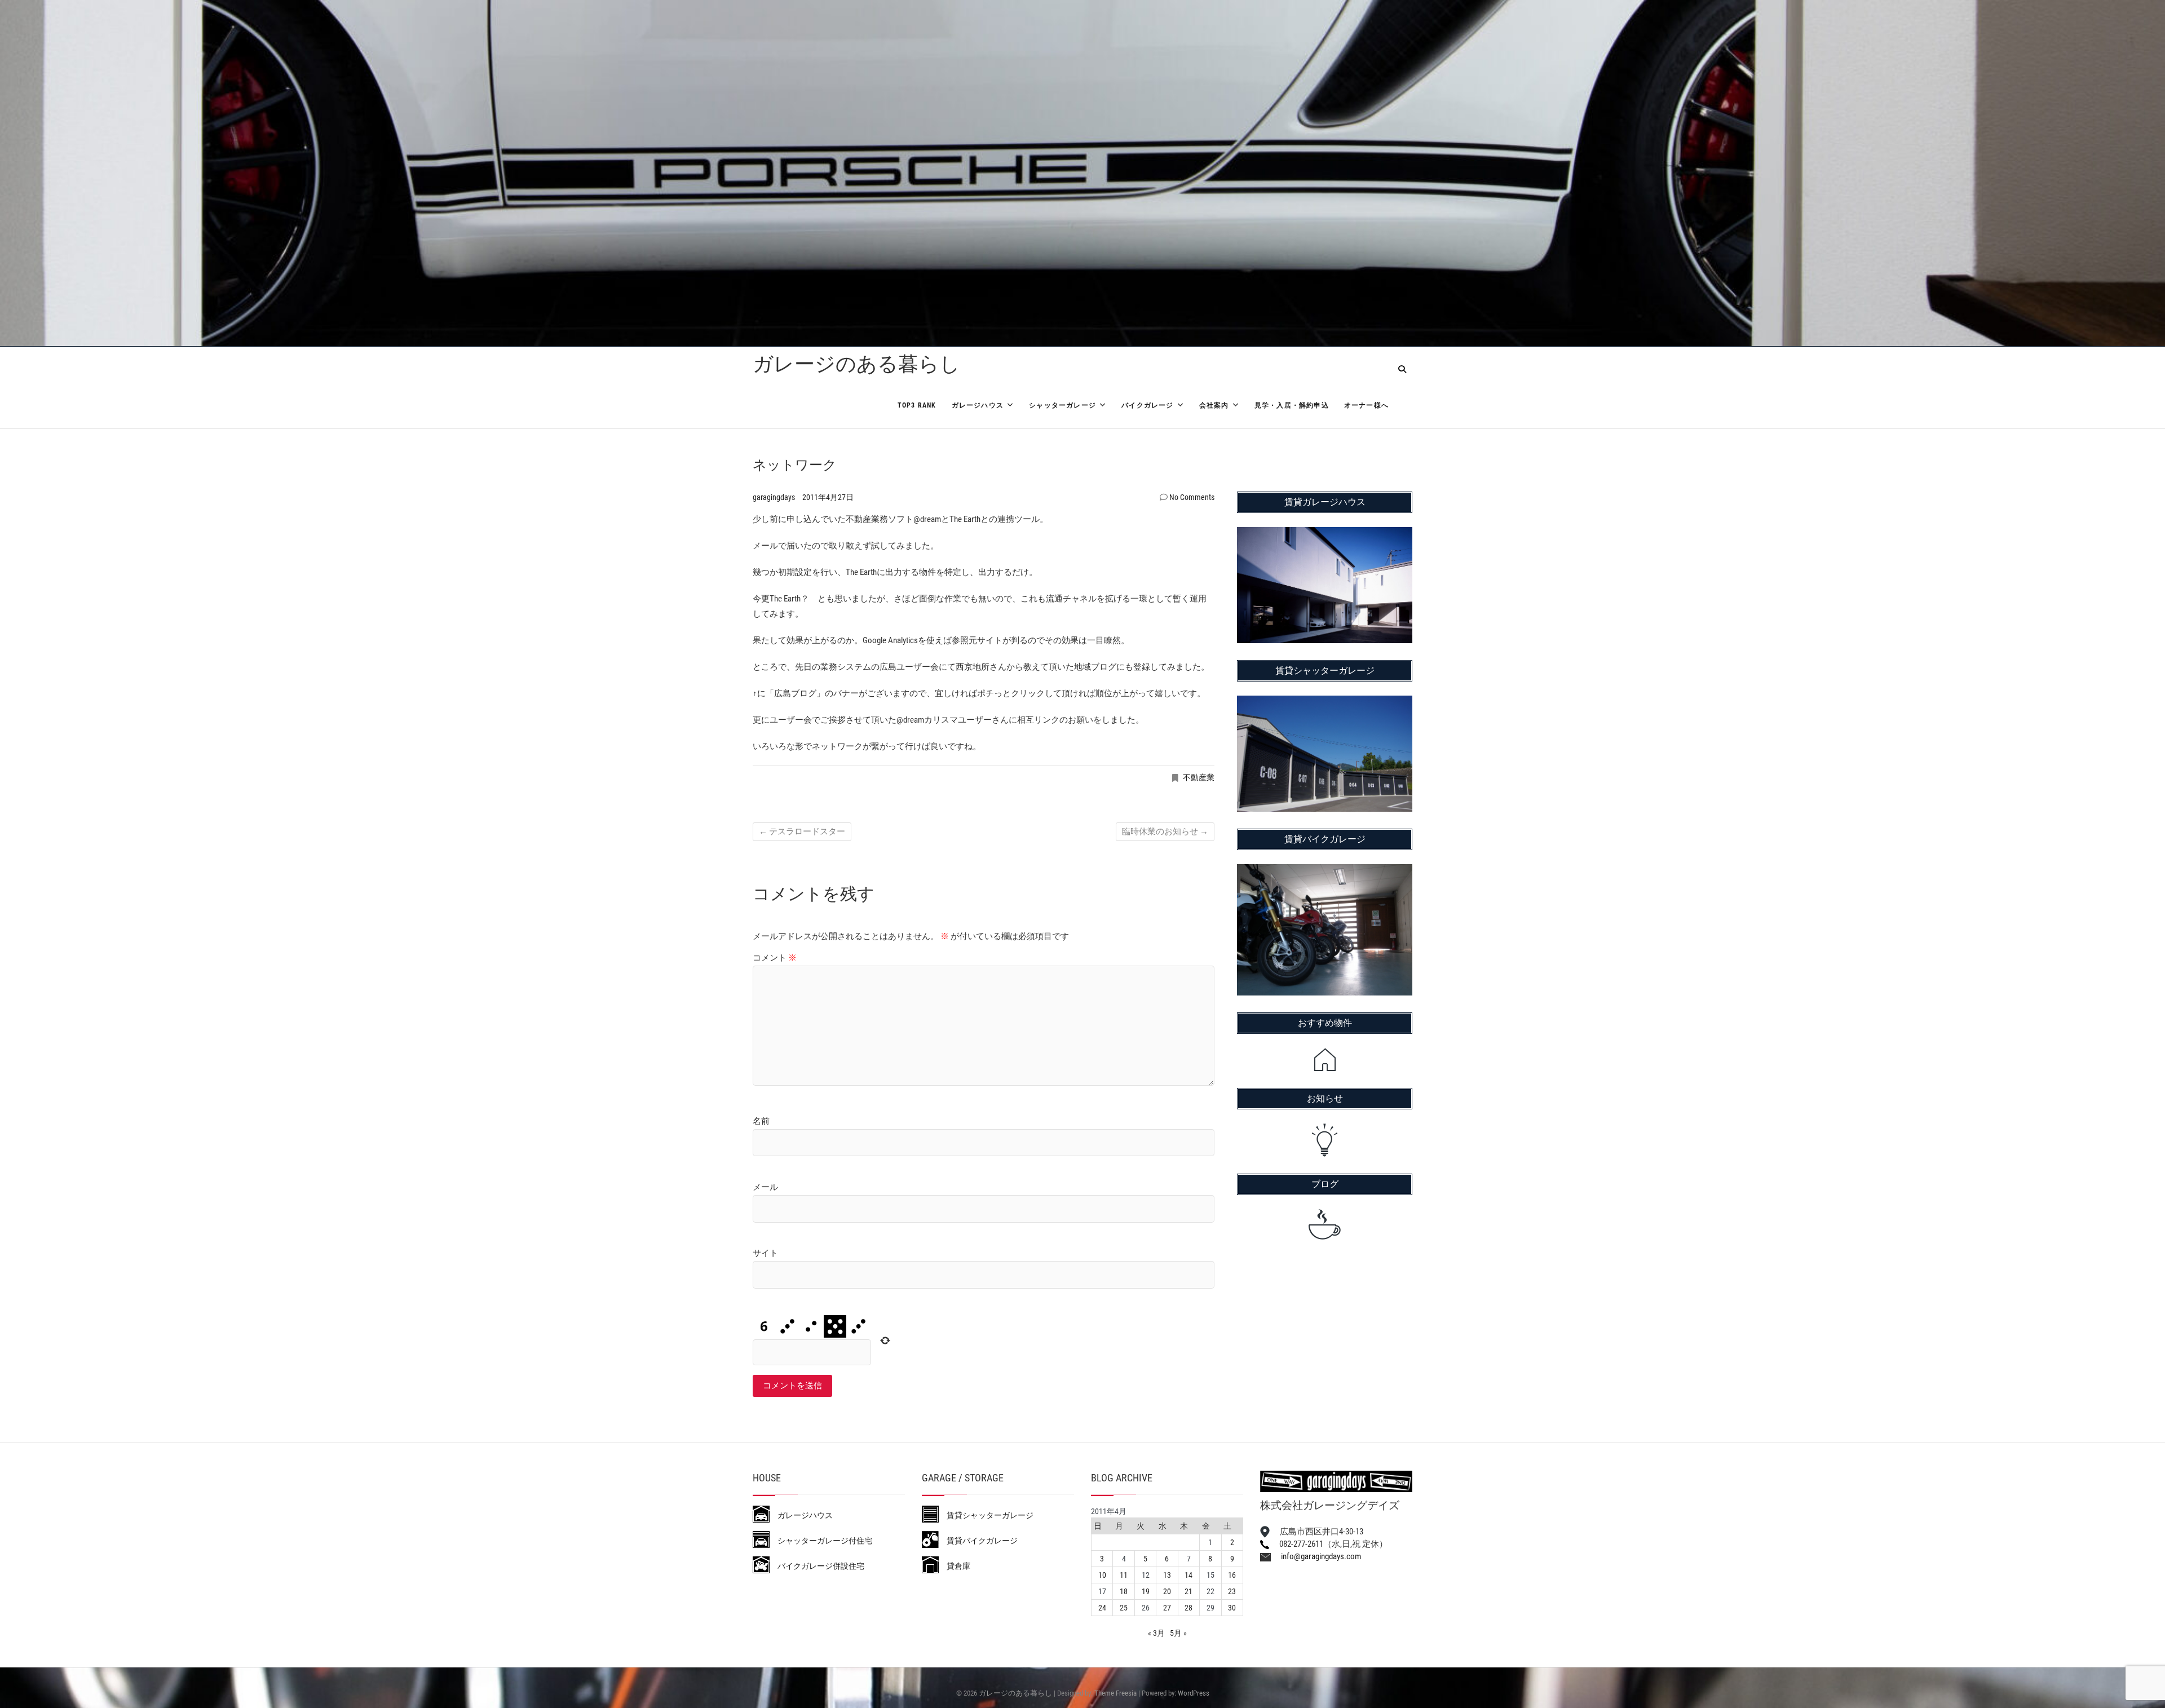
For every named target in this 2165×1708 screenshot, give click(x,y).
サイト (765, 1253)
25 (1124, 1608)
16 (1232, 1575)
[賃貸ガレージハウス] (1325, 534)
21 (1188, 1591)
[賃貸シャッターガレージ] (1325, 703)
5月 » (1178, 1633)
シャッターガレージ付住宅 (821, 1541)
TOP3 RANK (917, 405)
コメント (775, 958)
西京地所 (973, 667)
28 (1188, 1608)
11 (1124, 1575)
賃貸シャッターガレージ (986, 1515)
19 (1146, 1591)
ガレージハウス (978, 405)
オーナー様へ (1366, 405)
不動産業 (1199, 777)
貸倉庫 (955, 1566)
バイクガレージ (1147, 405)
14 (1188, 1575)
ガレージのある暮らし (856, 364)
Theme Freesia (1115, 1693)
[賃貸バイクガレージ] (1325, 871)
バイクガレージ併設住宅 (817, 1566)
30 (1232, 1608)
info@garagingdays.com (1316, 1556)
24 (1102, 1608)
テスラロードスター (802, 831)
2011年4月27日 (828, 497)
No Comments (1192, 497)
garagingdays (775, 497)
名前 (761, 1121)
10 (1102, 1575)
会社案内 (1214, 405)
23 (1232, 1591)
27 (1167, 1608)
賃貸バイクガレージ (978, 1541)
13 (1167, 1575)
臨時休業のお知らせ (1165, 831)
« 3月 (1156, 1633)
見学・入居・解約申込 (1292, 405)
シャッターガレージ (1062, 405)
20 (1167, 1591)
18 (1124, 1591)
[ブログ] (1325, 1224)
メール (765, 1187)
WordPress (1194, 1693)
